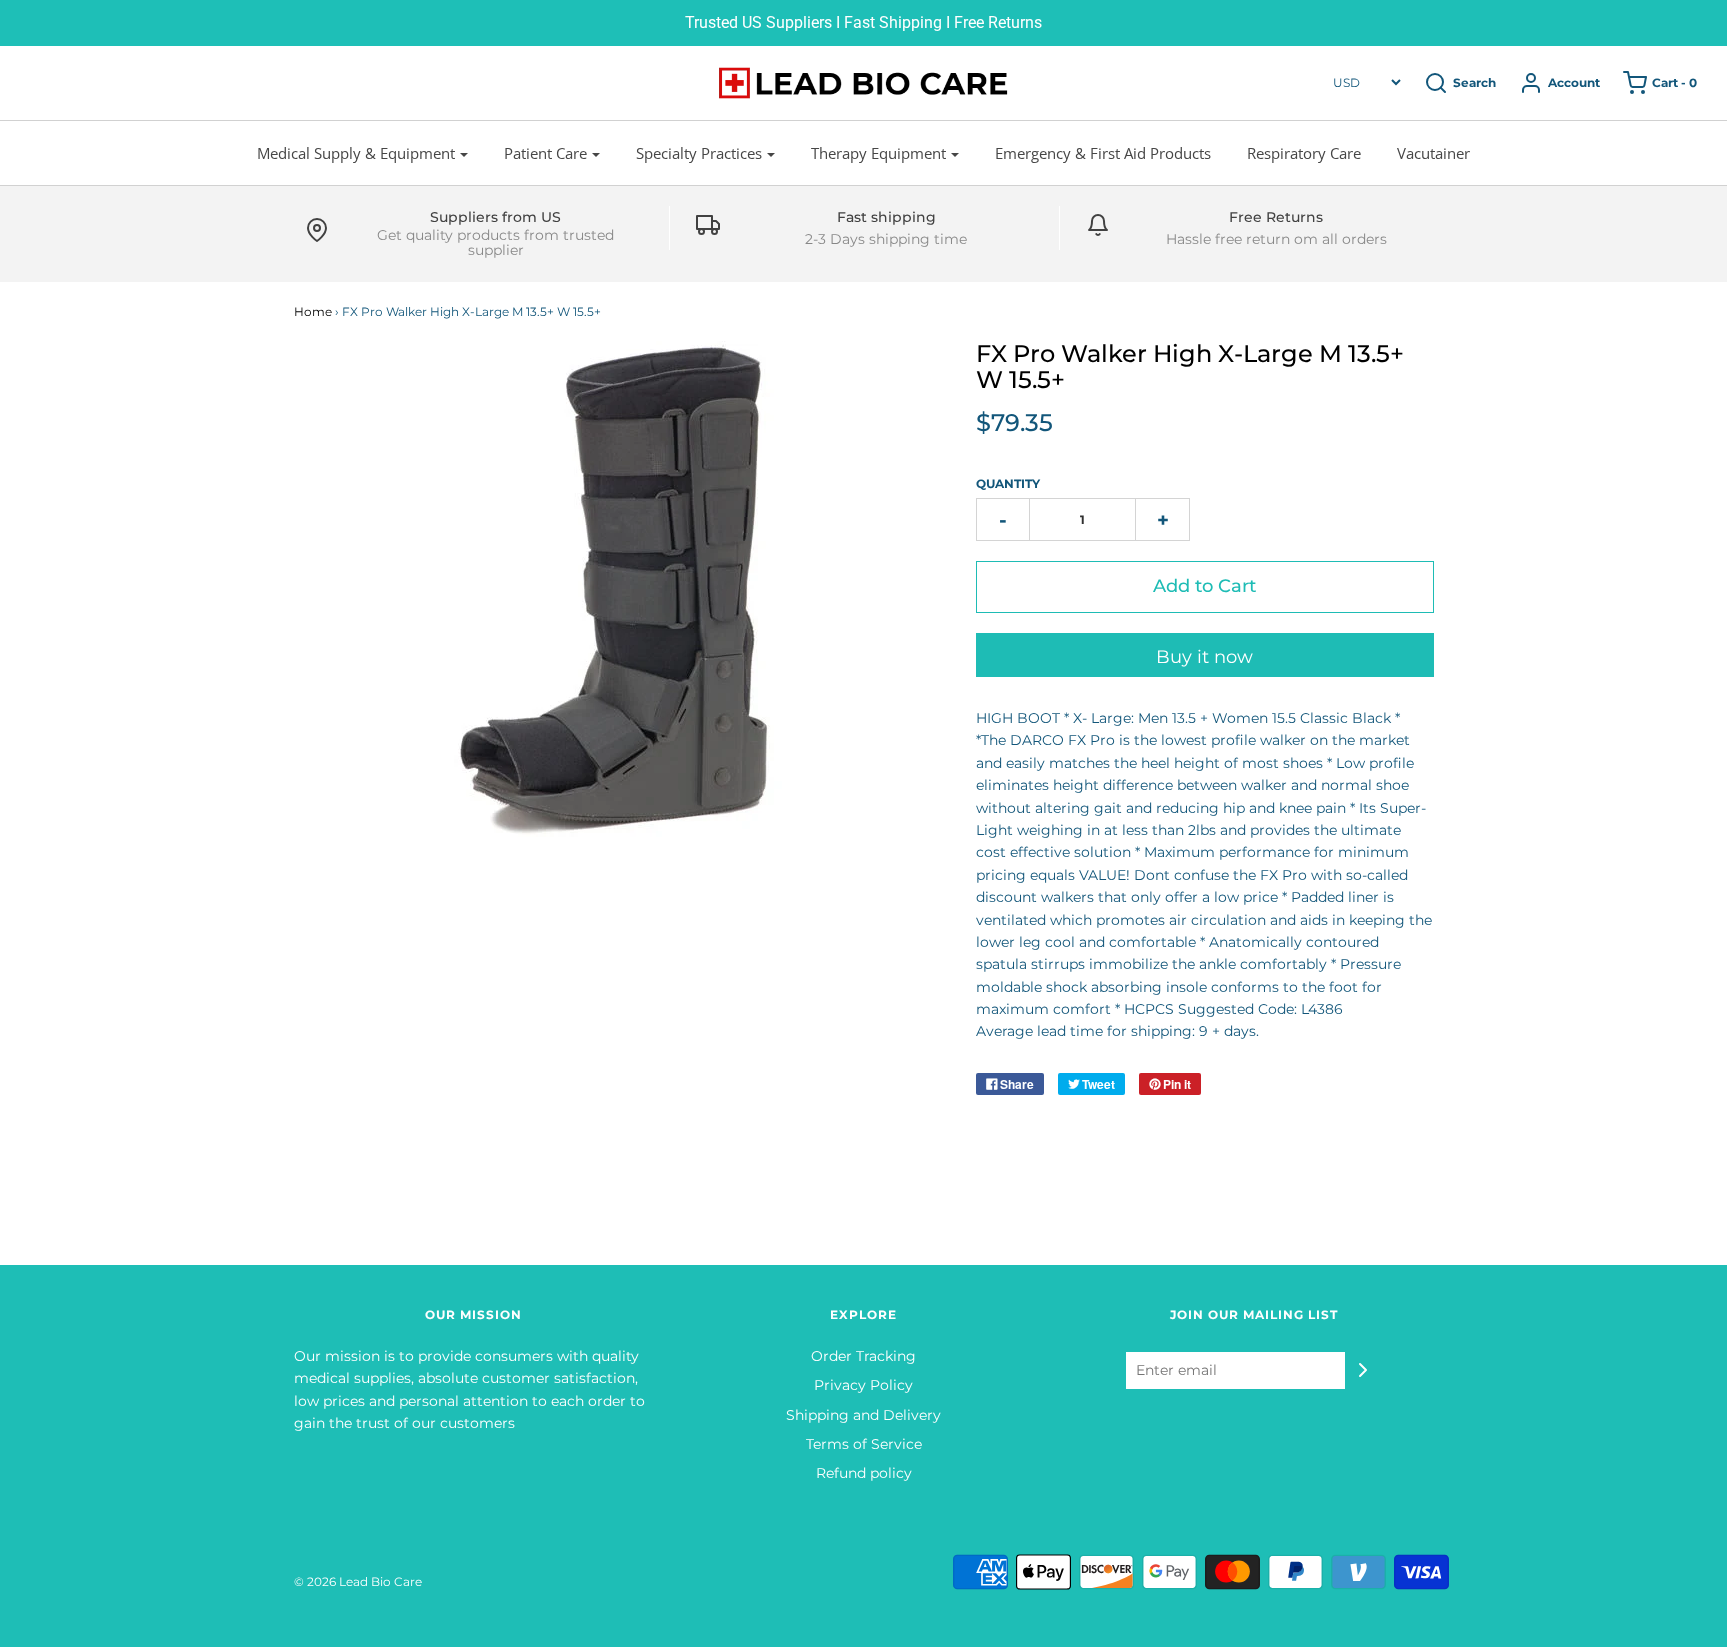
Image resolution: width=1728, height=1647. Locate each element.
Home (313, 311)
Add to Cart (1204, 586)
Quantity (1008, 483)
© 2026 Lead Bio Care (358, 1581)
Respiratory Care (1304, 153)
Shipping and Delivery (863, 1415)
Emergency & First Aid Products (1103, 153)
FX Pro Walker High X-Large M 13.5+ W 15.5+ (1190, 366)
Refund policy (864, 1473)
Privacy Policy (863, 1385)
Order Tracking (863, 1356)
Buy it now (1204, 657)
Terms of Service (864, 1444)
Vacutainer (1433, 153)
